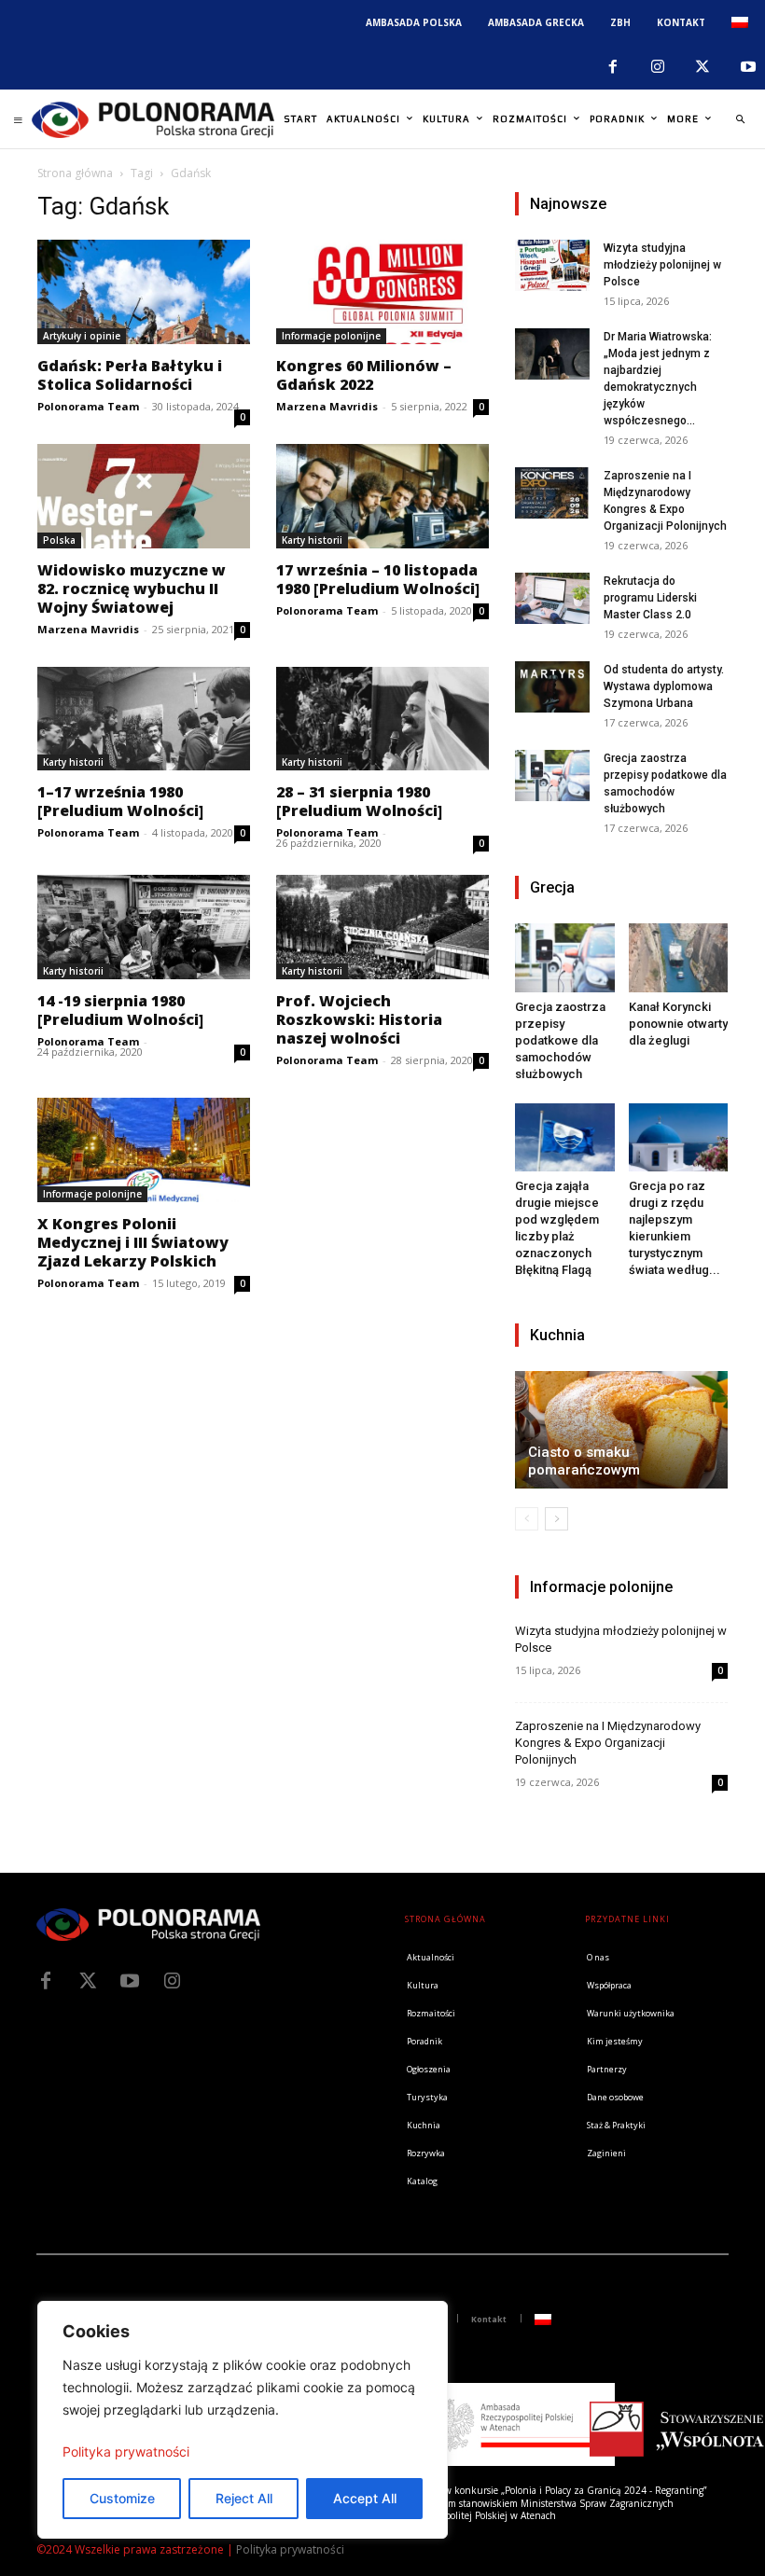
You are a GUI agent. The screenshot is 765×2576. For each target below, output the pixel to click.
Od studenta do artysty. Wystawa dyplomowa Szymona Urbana (664, 686)
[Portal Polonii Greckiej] (153, 119)
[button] (740, 119)
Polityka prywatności (126, 2451)
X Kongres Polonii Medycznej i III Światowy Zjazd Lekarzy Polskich (133, 1242)
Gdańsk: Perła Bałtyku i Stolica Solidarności (130, 375)
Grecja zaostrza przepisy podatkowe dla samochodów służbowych (560, 1040)
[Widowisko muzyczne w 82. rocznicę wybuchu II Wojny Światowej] (144, 496)
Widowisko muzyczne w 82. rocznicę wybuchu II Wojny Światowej (132, 589)
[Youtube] (130, 1981)
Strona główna (75, 173)
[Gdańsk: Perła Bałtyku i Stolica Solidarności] (144, 292)
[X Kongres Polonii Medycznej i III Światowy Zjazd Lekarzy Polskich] (144, 1150)
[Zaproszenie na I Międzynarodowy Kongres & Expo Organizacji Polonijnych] (552, 493)
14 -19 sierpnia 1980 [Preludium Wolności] (120, 1010)
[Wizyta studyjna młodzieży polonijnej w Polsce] (552, 265)
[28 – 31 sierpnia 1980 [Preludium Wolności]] (382, 719)
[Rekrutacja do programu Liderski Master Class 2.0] (552, 598)
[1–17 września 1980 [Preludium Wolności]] (144, 719)
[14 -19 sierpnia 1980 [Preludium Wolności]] (144, 927)
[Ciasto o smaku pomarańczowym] (621, 1430)
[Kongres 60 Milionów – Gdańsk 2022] (382, 292)
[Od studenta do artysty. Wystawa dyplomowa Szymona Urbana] (552, 687)
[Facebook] (612, 67)
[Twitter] (88, 1981)
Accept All (365, 2498)
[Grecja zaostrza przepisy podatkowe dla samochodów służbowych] (552, 776)
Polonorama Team (88, 406)
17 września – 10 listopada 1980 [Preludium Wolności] (378, 579)
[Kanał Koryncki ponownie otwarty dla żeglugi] (679, 957)
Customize (122, 2498)
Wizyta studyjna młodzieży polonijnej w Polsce (662, 265)
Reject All (244, 2498)
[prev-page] (527, 1519)
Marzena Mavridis (327, 406)
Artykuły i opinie (82, 336)
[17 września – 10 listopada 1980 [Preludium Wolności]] (382, 496)
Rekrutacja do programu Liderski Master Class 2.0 (650, 598)
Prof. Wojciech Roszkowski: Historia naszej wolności (359, 1019)
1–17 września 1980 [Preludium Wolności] (120, 801)
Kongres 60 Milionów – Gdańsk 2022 (364, 375)
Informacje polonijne (331, 336)
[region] (243, 2420)
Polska (59, 540)
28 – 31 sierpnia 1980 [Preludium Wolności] (359, 801)
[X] (702, 67)
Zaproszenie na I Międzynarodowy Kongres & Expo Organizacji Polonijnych (608, 1743)
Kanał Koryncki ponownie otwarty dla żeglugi (678, 1024)
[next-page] (556, 1519)
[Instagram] (658, 67)
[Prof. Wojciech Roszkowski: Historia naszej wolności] (382, 927)
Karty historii (312, 540)
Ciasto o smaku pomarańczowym (584, 1461)
